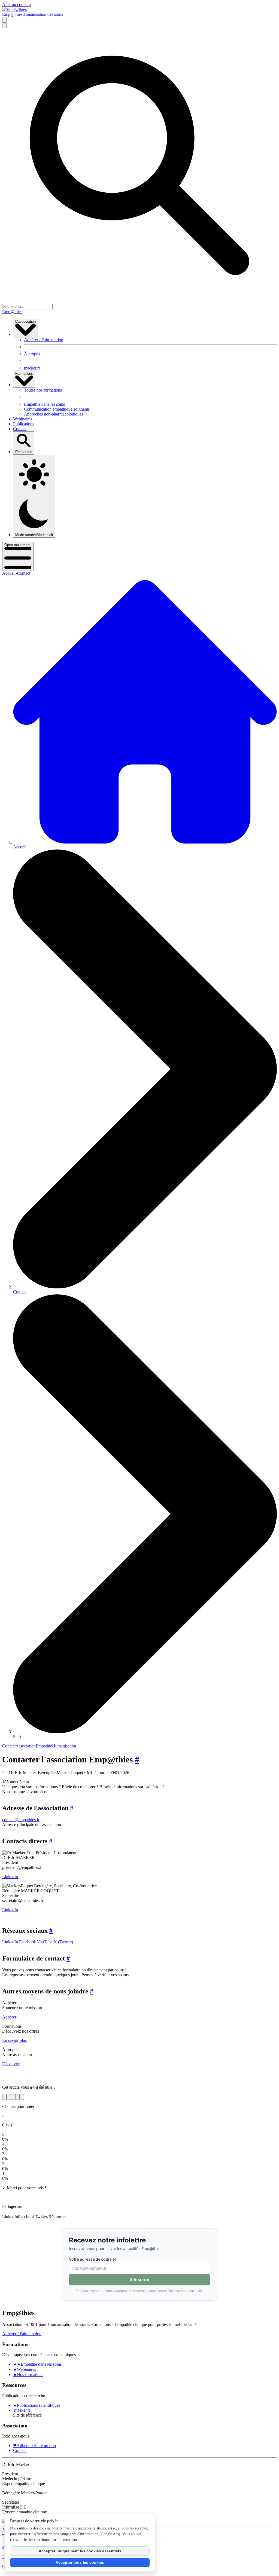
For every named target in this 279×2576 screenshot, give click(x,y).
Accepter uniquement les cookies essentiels (80, 2551)
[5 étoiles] (22, 2097)
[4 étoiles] (17, 2097)
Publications (24, 424)
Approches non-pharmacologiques (54, 414)
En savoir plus (14, 2040)
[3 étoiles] (13, 2097)
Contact (20, 429)
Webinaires (23, 419)
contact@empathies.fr (21, 1820)
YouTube (44, 1942)
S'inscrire (139, 2280)
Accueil (9, 573)
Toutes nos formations (43, 390)
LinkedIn (10, 1877)
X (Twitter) (63, 1942)
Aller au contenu (16, 4)
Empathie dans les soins (44, 404)
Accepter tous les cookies (80, 2562)
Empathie (44, 1746)
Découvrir (11, 2064)
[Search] (4, 20)
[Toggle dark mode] (4, 25)
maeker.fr (32, 368)
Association (26, 1746)
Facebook (27, 1942)
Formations (24, 373)
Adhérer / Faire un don (44, 340)
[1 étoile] (4, 2097)
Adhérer (9, 2017)
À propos (32, 354)
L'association (25, 321)
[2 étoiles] (9, 2097)
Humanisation (64, 1746)
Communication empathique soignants (57, 409)
